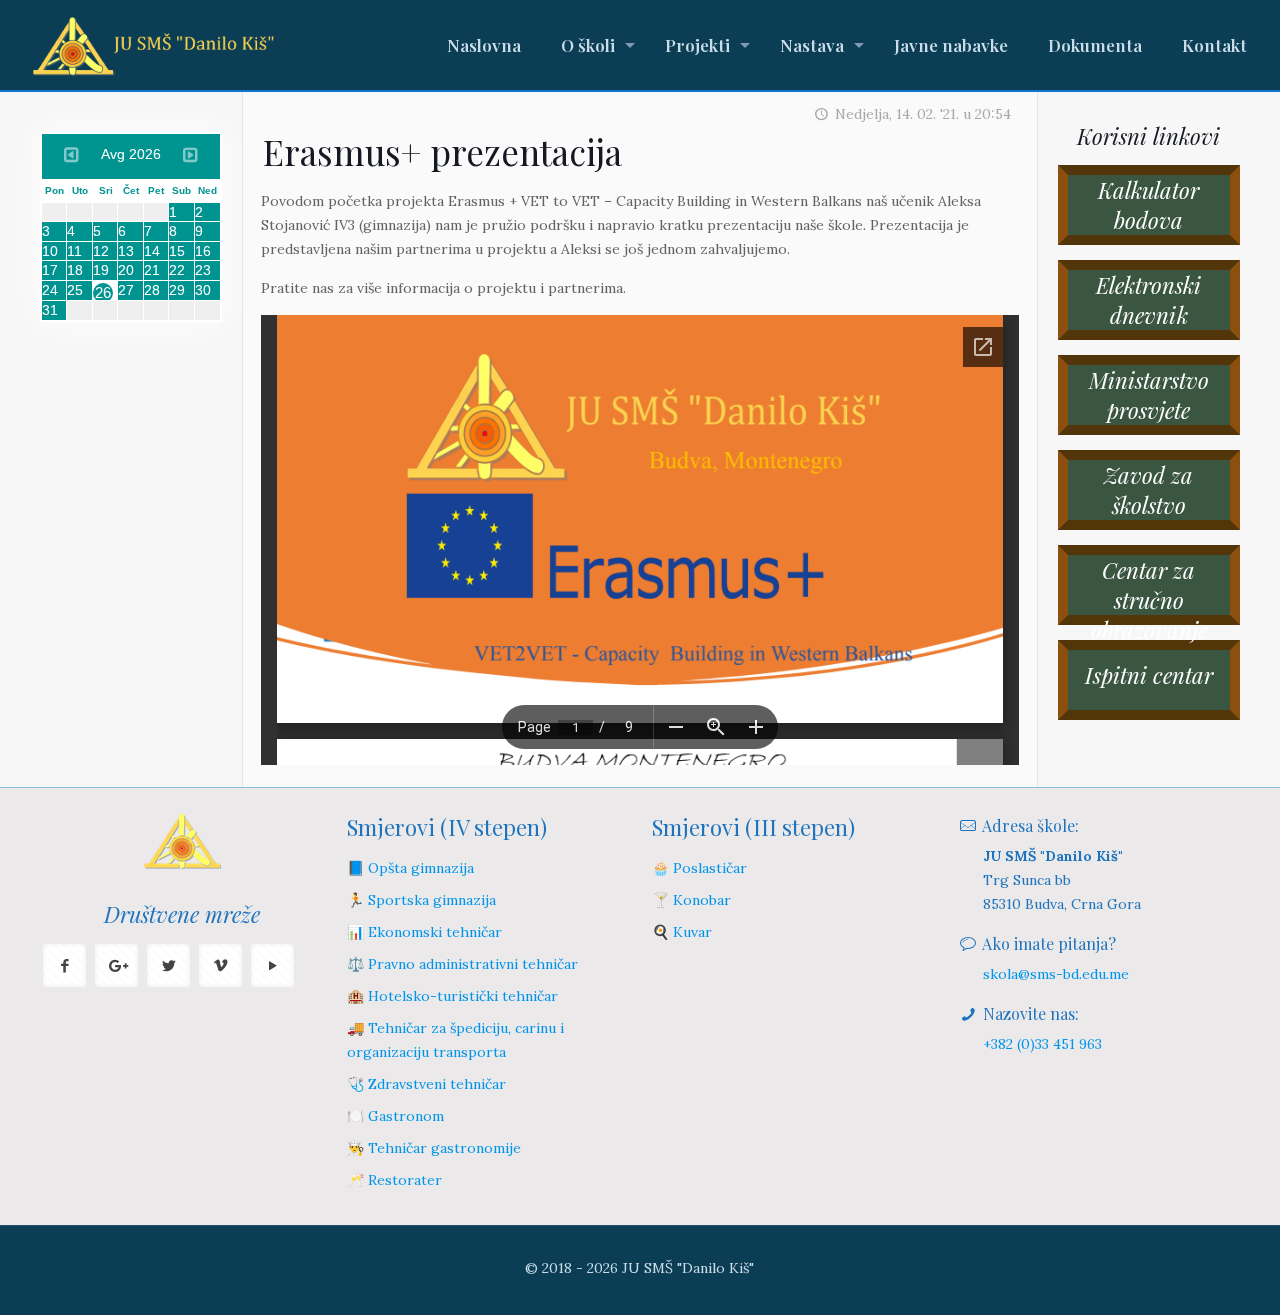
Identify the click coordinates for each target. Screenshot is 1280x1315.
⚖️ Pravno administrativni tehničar (462, 964)
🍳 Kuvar (682, 932)
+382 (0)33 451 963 (1042, 1044)
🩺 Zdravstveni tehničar (426, 1084)
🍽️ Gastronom (395, 1116)
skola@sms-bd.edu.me (1056, 974)
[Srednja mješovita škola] (153, 45)
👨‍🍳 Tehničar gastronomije (434, 1148)
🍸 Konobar (691, 900)
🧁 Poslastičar (699, 868)
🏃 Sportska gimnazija (421, 900)
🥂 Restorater (394, 1180)
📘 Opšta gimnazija (410, 868)
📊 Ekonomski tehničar (424, 932)
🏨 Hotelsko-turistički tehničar (452, 996)
